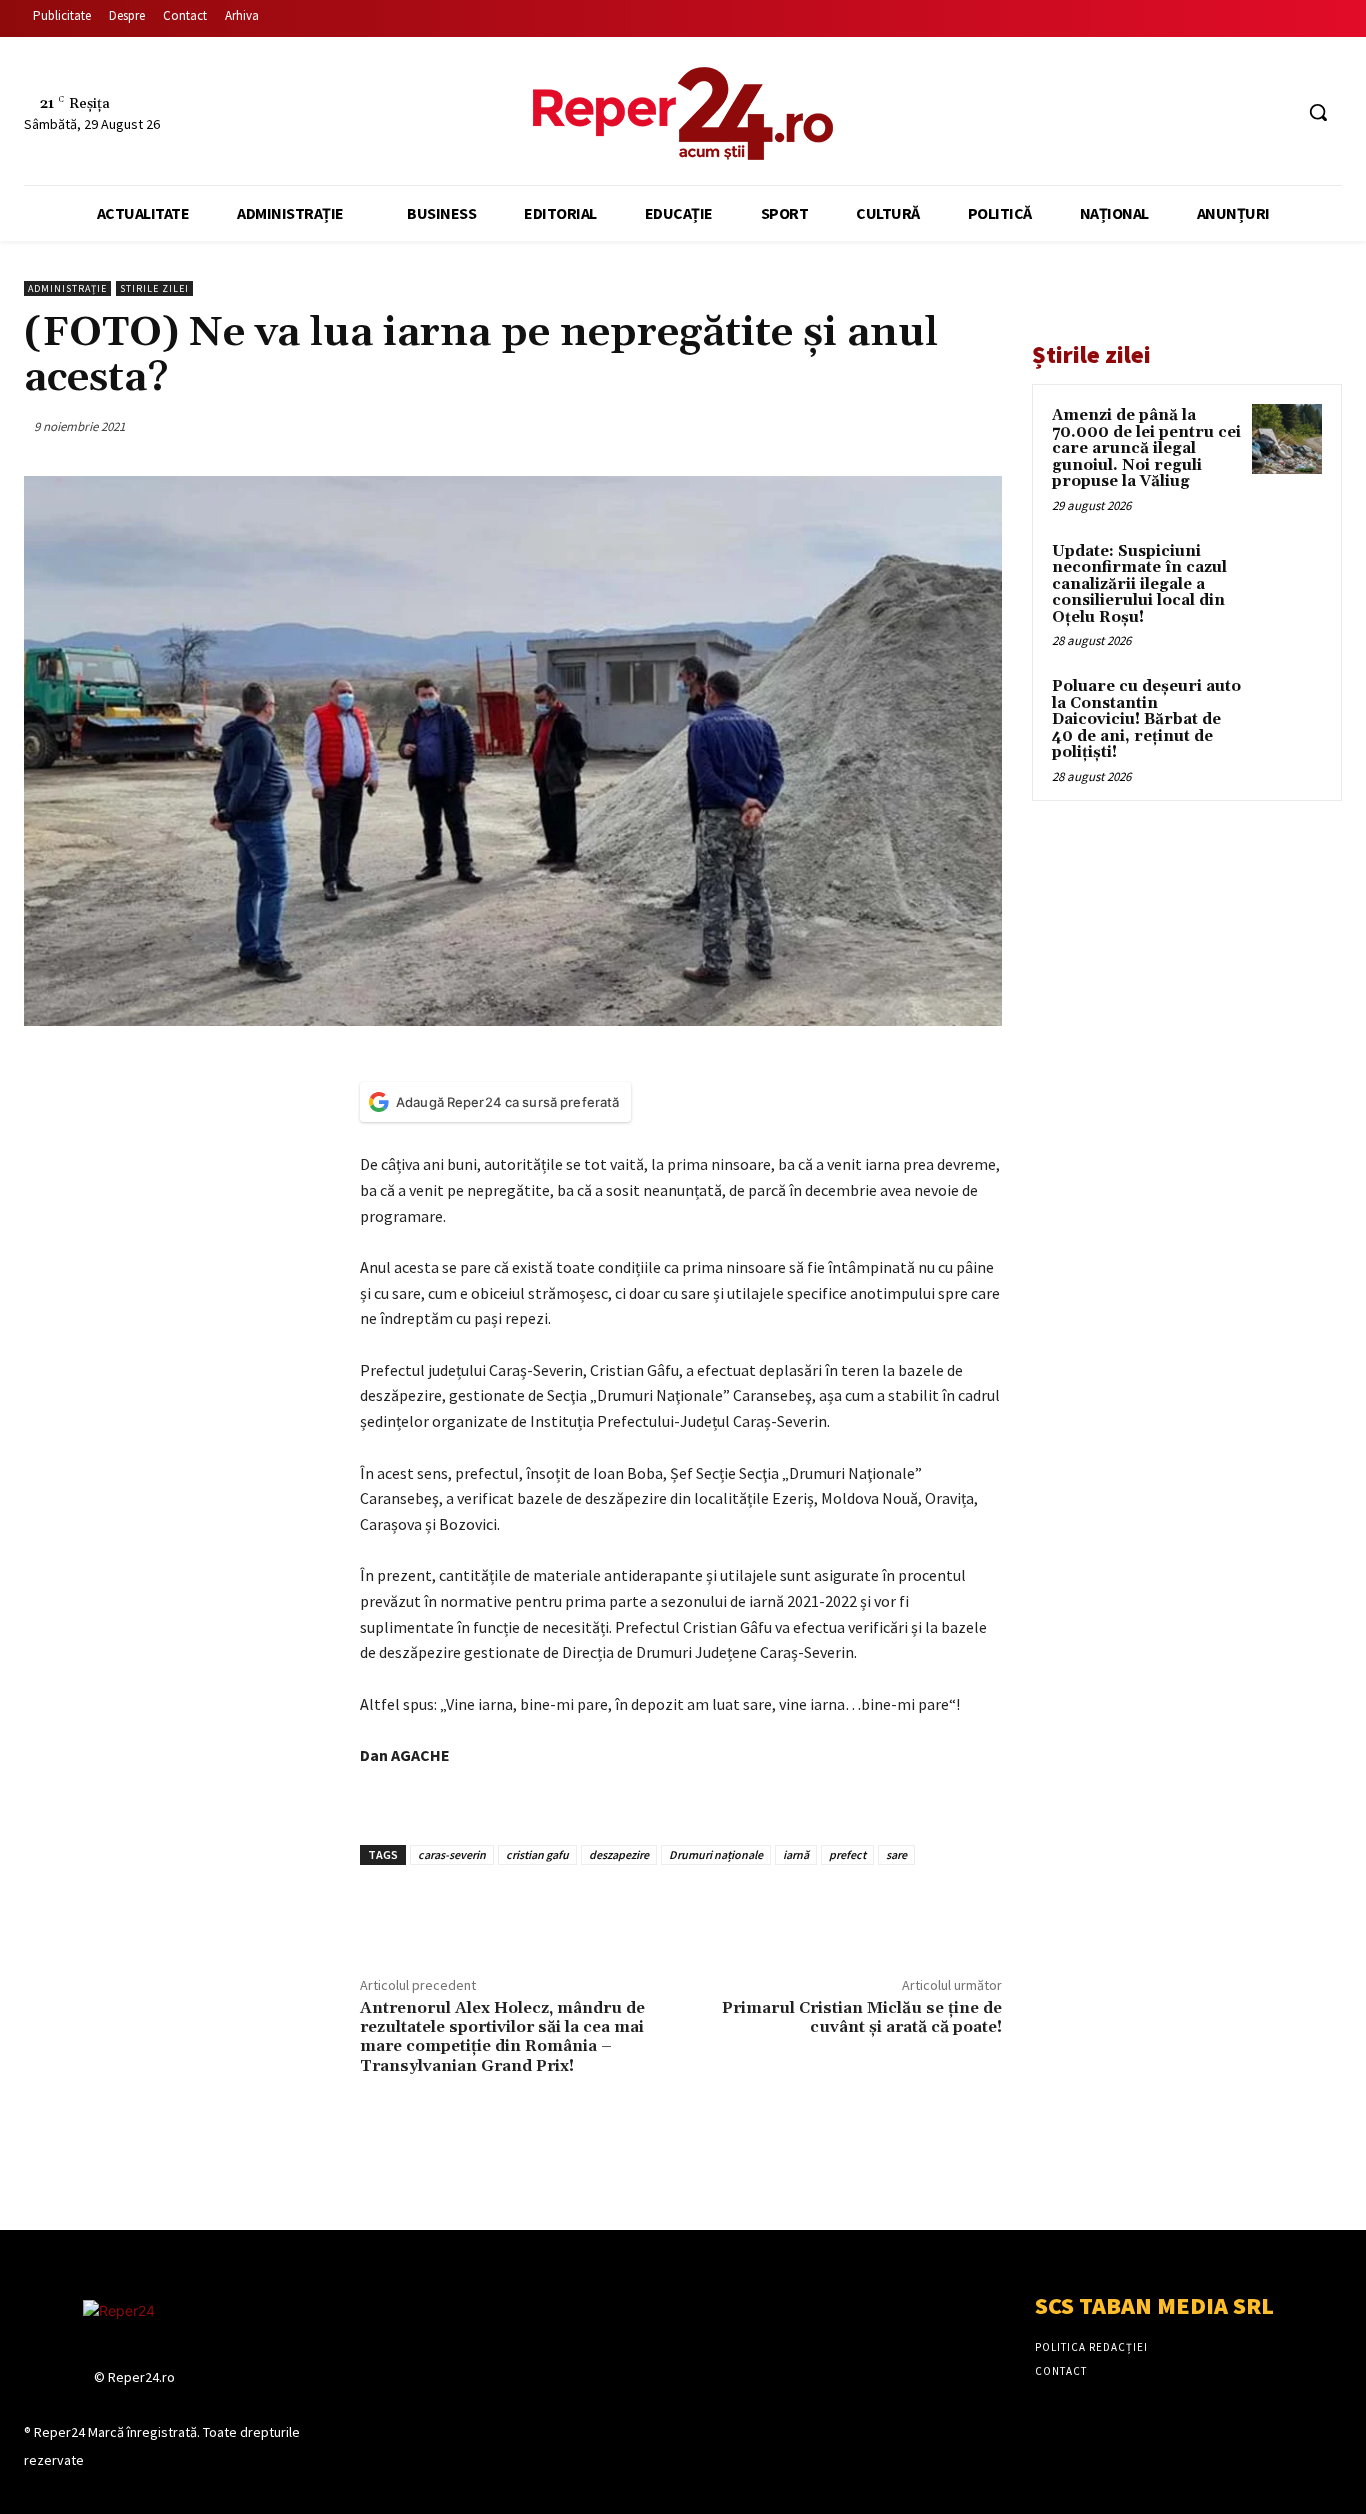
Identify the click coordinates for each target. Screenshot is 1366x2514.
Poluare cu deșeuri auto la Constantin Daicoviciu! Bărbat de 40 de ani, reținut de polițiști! (1146, 719)
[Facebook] (1202, 112)
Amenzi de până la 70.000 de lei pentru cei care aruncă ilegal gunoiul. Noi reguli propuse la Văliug (1146, 448)
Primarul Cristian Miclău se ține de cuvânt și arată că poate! (862, 2017)
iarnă (796, 1854)
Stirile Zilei (154, 288)
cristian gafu (537, 1854)
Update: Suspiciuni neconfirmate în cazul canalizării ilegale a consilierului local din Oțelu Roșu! (1139, 584)
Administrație (67, 288)
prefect (847, 1854)
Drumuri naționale (716, 1854)
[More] (981, 426)
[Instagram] (1240, 112)
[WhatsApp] (888, 426)
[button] (1318, 112)
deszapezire (619, 1854)
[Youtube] (1277, 112)
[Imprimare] (934, 426)
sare (896, 1854)
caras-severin (452, 1854)
